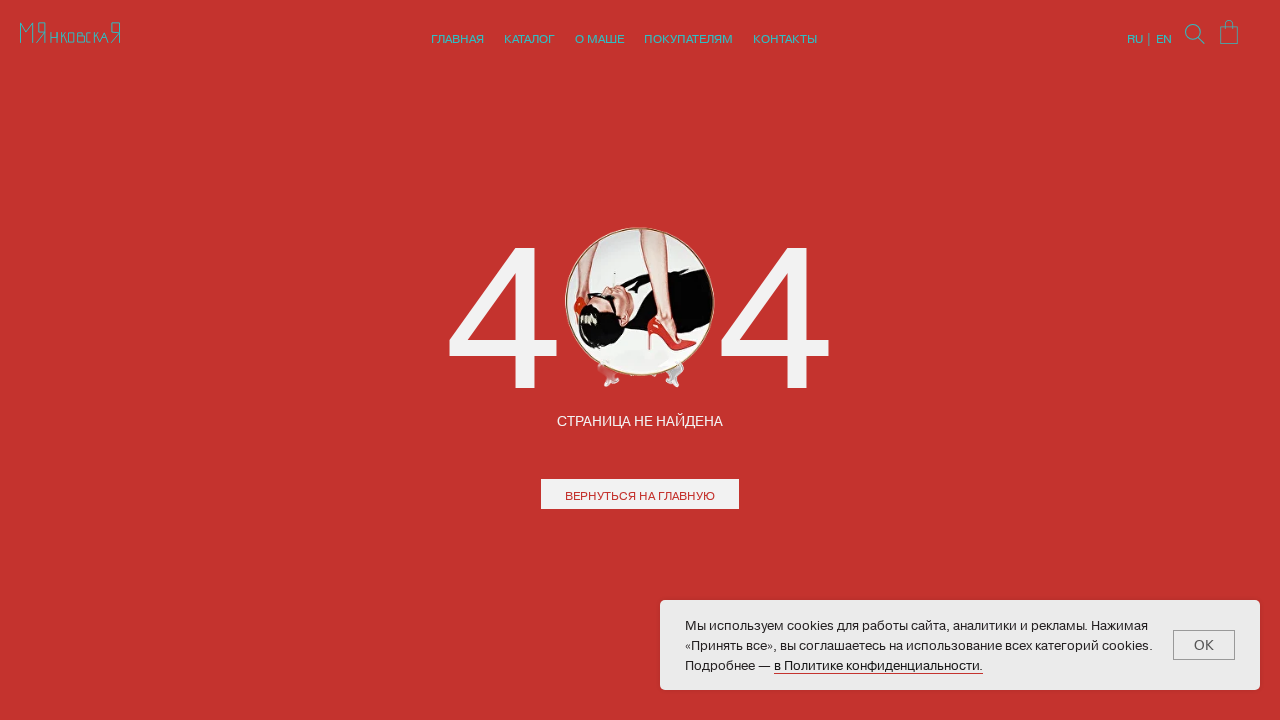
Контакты (785, 38)
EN (1164, 38)
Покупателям (688, 38)
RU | (1139, 38)
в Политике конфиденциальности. (878, 664)
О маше (599, 38)
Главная (457, 38)
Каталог (529, 38)
